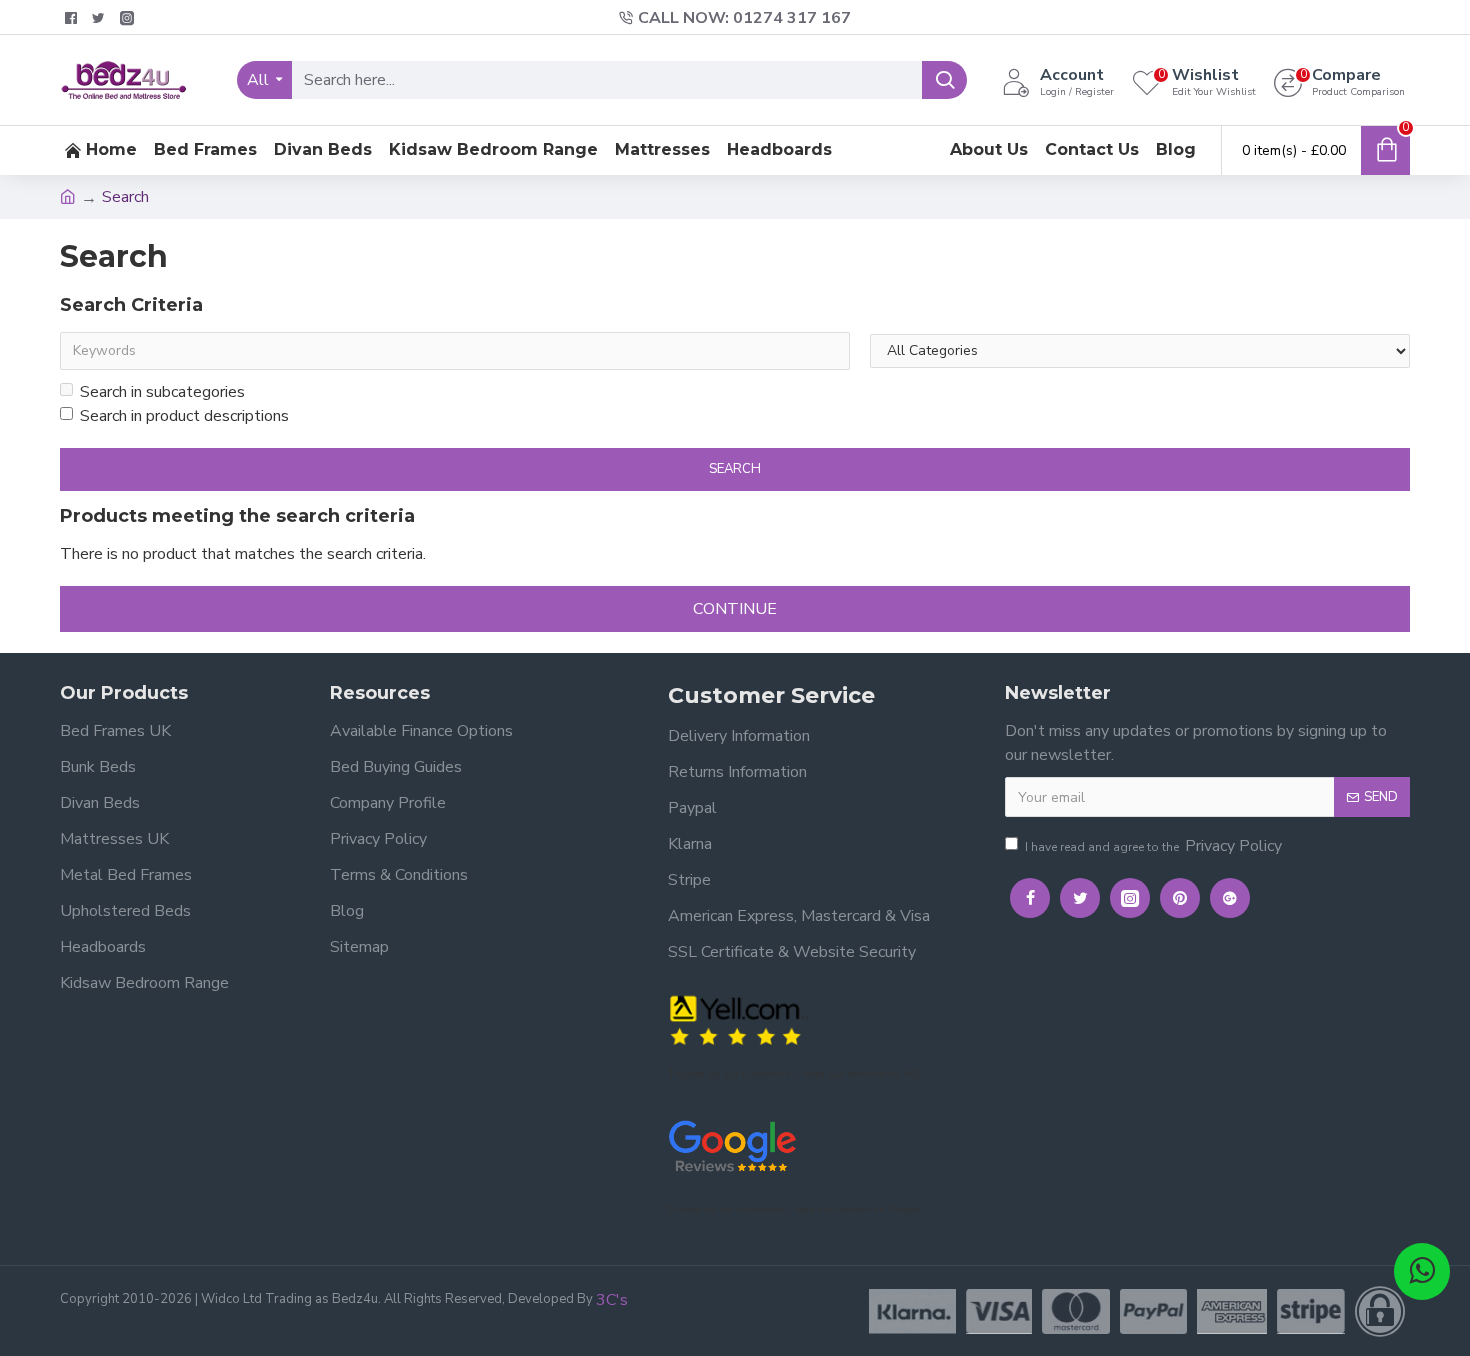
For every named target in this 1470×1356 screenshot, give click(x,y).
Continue (735, 609)
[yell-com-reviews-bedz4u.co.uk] (738, 1018)
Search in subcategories (162, 392)
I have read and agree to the (1153, 846)
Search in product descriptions (184, 416)
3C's (612, 1300)
